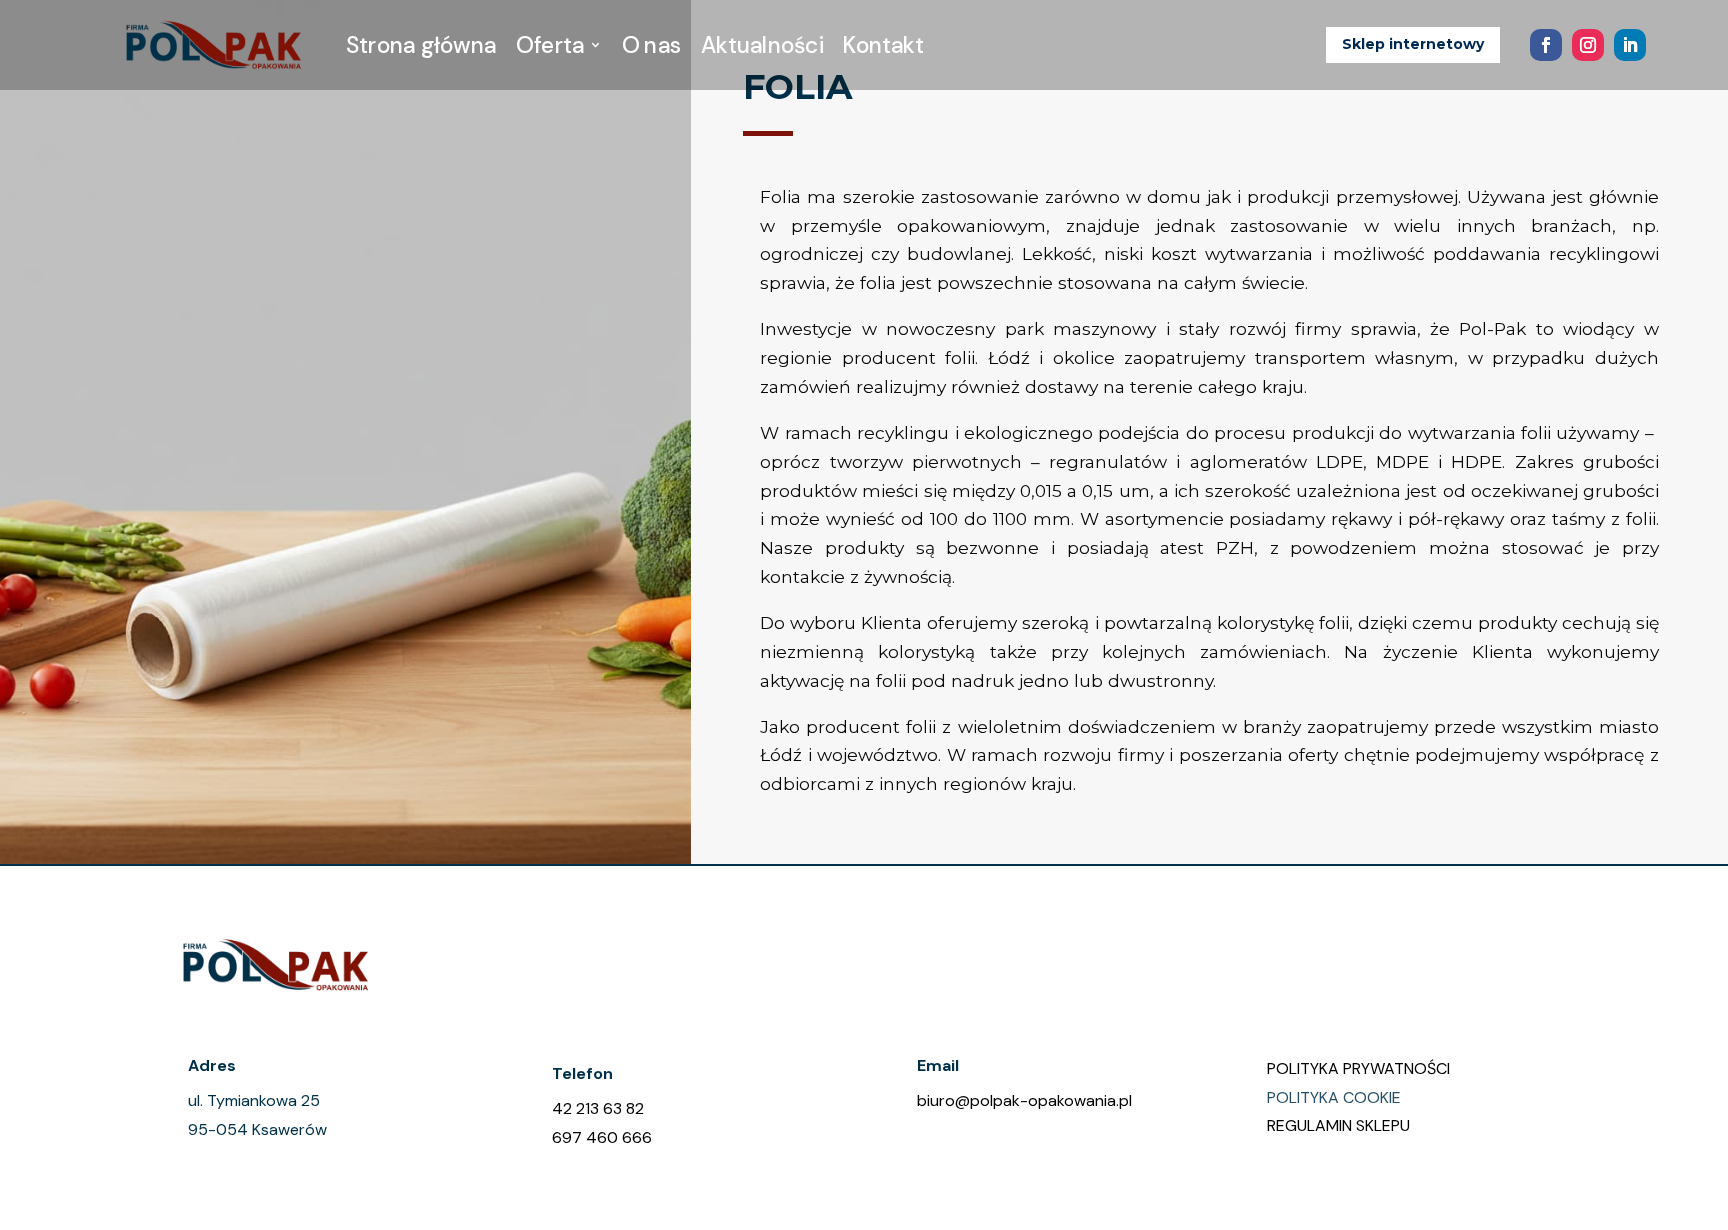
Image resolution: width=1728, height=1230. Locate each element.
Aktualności (762, 45)
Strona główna (421, 45)
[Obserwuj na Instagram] (1588, 45)
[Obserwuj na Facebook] (1546, 45)
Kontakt (884, 45)
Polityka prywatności (1358, 1068)
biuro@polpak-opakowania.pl (1024, 1100)
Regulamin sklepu (1338, 1125)
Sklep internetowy (1413, 44)
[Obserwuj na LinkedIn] (1630, 45)
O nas (652, 45)
